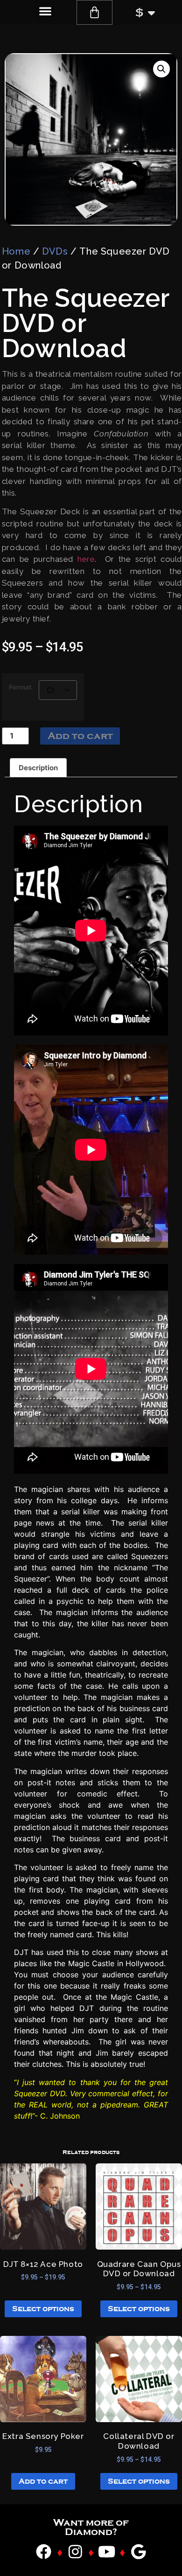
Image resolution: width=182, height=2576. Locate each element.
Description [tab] (38, 768)
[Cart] (94, 12)
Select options (43, 2309)
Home (16, 251)
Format (20, 687)
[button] (45, 11)
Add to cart (80, 736)
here (86, 559)
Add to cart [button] (43, 2481)
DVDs (55, 251)
